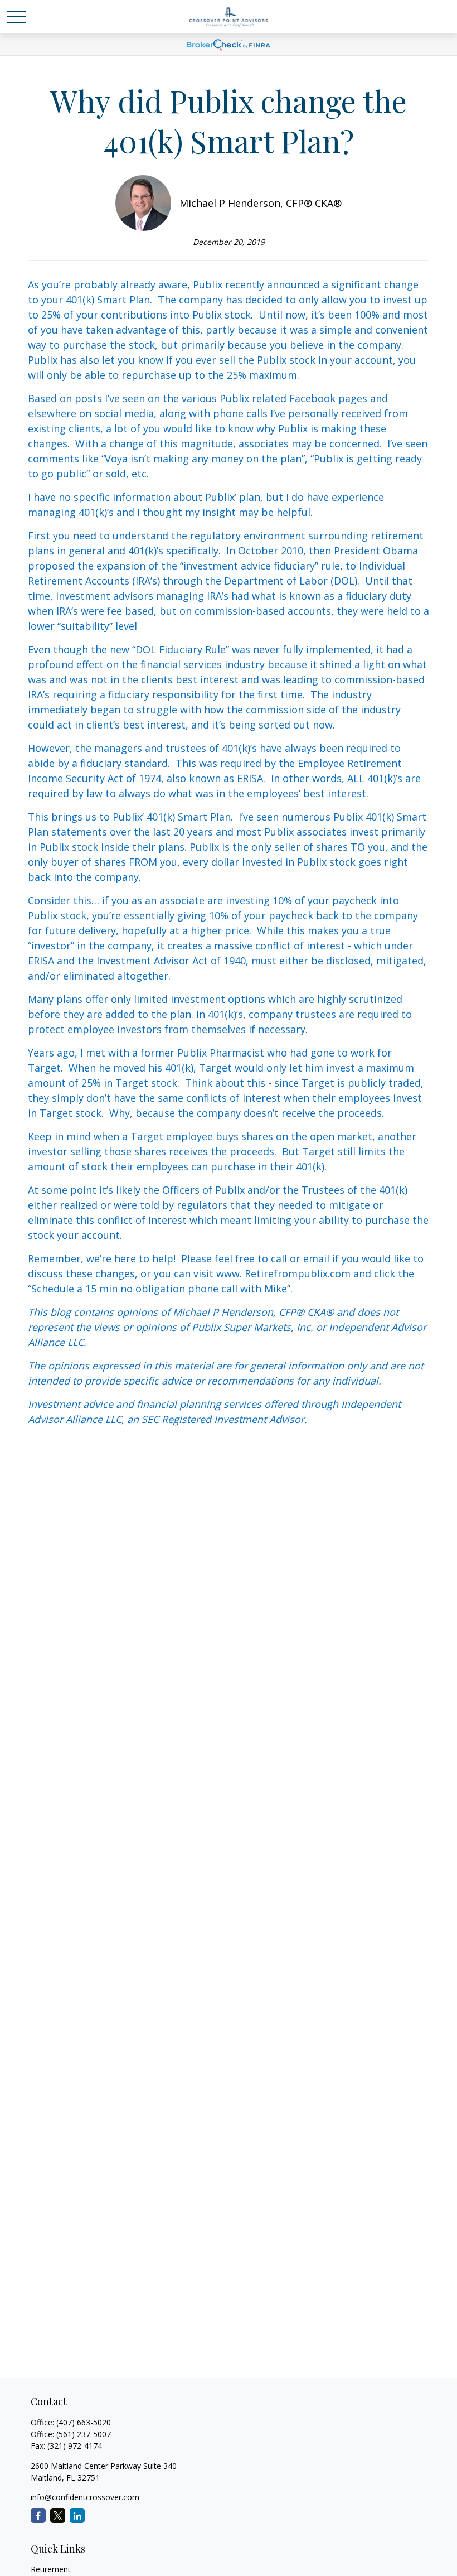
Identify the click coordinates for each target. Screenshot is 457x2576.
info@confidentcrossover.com (85, 2497)
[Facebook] (38, 2515)
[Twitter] (58, 2515)
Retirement (51, 2569)
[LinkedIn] (77, 2515)
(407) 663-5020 (84, 2422)
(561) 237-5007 (84, 2434)
